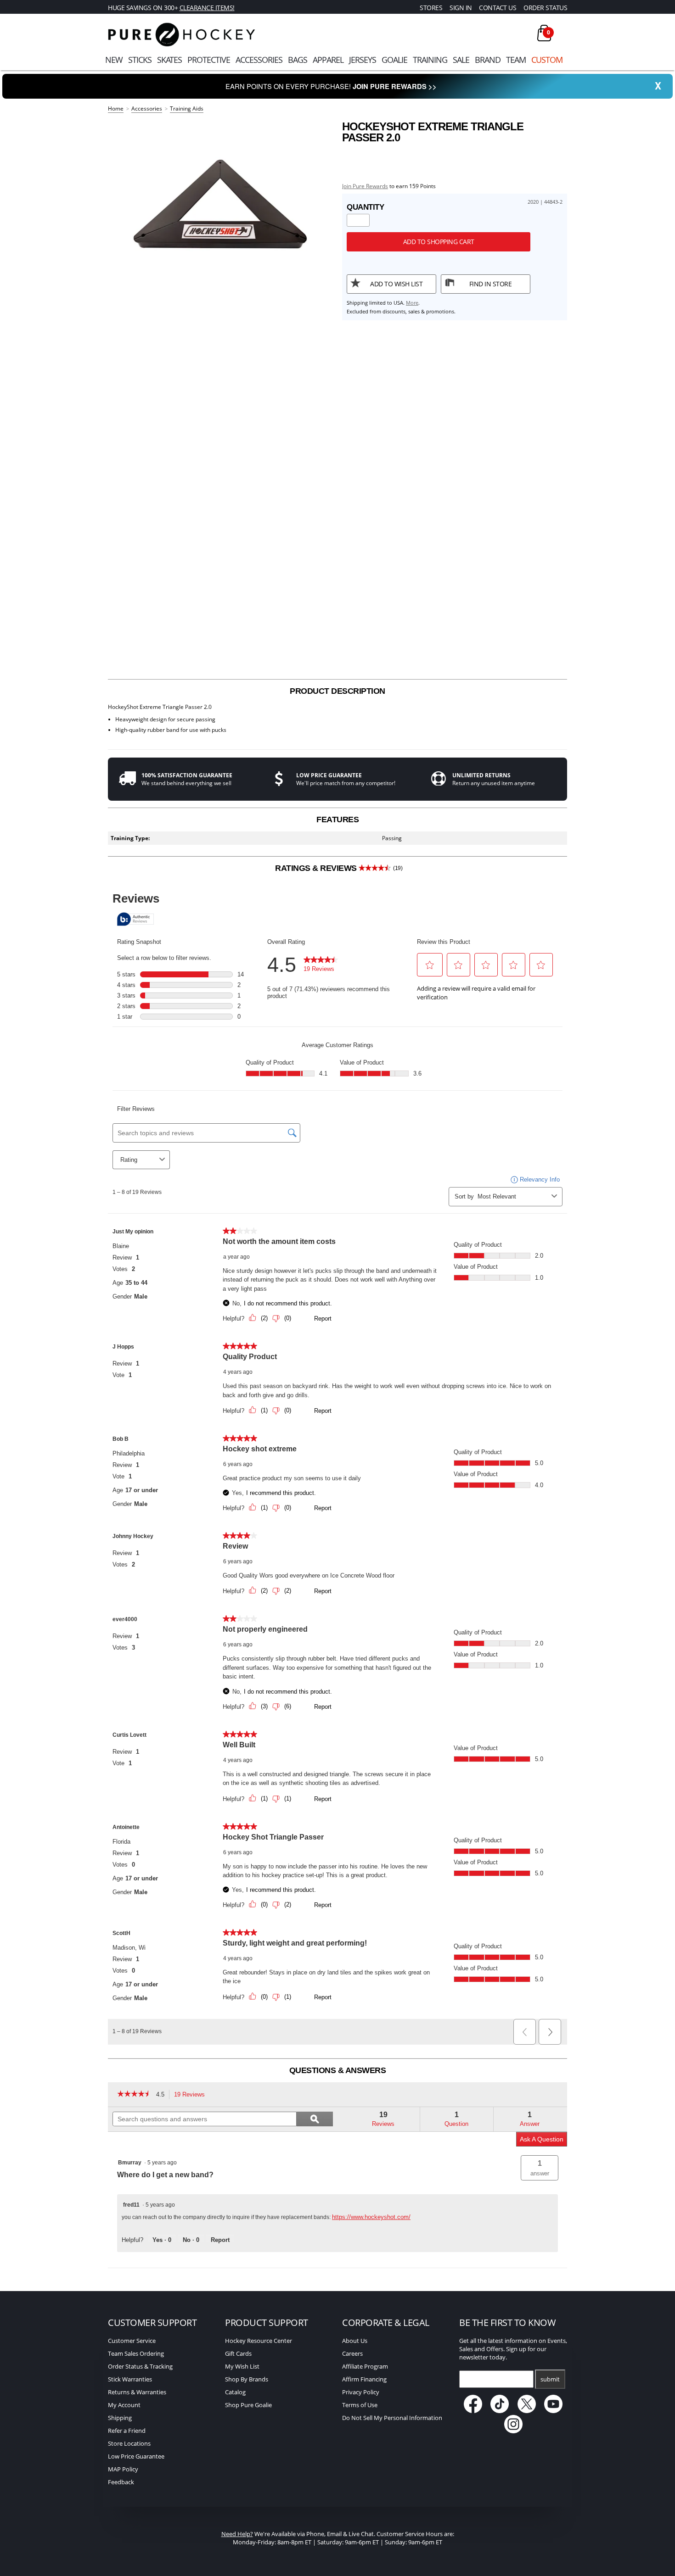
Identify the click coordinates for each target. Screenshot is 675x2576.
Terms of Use (360, 2405)
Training (430, 60)
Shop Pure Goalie (248, 2405)
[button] (540, 2168)
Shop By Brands (247, 2379)
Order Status (545, 8)
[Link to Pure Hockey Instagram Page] (513, 2431)
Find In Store (491, 284)
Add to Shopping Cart (439, 242)
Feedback (121, 2482)
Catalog (235, 2392)
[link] (134, 2095)
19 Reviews (192, 2095)
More (412, 303)
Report (220, 2240)
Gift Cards (238, 2353)
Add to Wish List (396, 284)
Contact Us (498, 8)
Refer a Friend (127, 2431)
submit (550, 2379)
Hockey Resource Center (259, 2341)
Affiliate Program (365, 2366)
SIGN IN (461, 8)
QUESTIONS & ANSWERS (338, 2070)
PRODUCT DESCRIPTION (337, 691)
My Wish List (242, 2366)
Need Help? (237, 2534)
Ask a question (542, 2139)
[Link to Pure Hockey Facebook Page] (474, 2411)
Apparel (328, 60)
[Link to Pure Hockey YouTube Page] (554, 2411)
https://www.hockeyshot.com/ (371, 2217)
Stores (431, 8)
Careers (352, 2353)
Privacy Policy (361, 2392)
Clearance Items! (207, 8)
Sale (461, 60)
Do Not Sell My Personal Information (392, 2418)
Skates (169, 60)
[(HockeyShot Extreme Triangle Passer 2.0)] (220, 211)
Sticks (140, 60)
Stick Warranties (130, 2379)
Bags (298, 60)
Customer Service (132, 2341)
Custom (547, 60)
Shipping (120, 2418)
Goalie (394, 60)
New (114, 60)
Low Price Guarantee (136, 2456)
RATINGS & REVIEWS (339, 868)
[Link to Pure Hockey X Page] (527, 2411)
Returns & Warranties (137, 2392)
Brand (488, 60)
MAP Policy (123, 2469)
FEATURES (337, 820)
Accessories (259, 60)
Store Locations (129, 2443)
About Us (355, 2341)
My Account (124, 2405)
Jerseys (363, 60)
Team (516, 60)
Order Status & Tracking (140, 2366)
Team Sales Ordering (136, 2353)
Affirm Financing (364, 2379)
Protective (209, 60)
